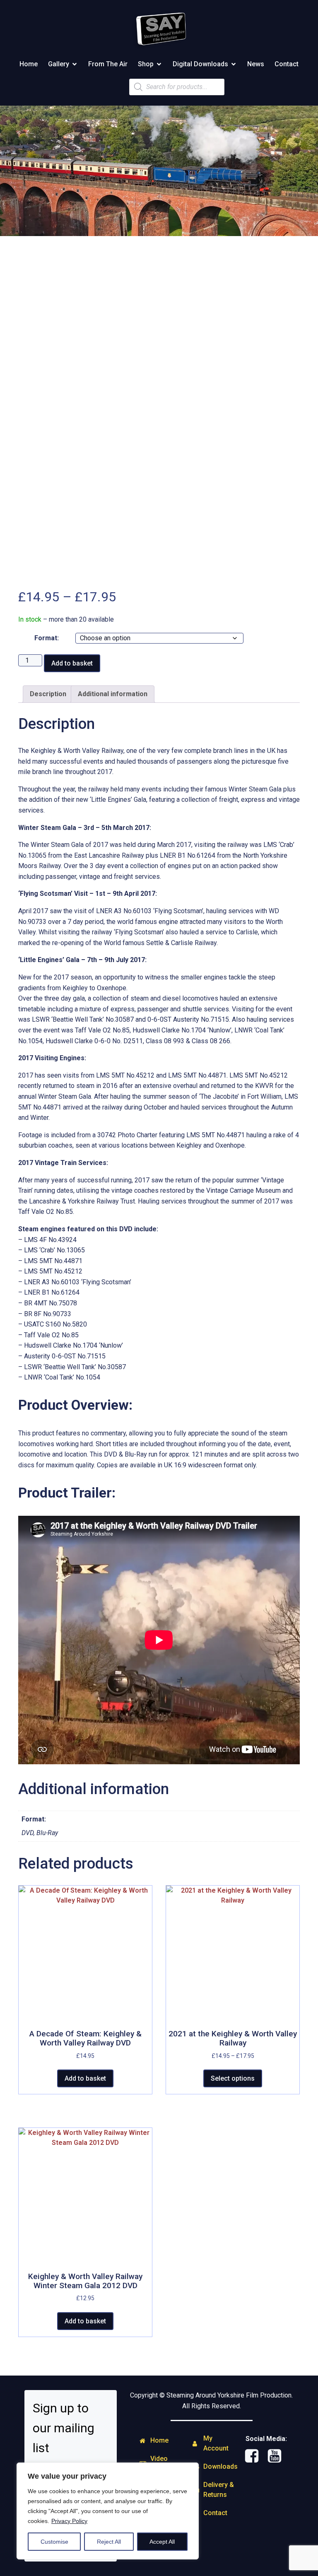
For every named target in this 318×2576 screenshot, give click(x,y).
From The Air (108, 64)
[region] (108, 2511)
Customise (54, 2542)
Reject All (109, 2542)
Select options (233, 2078)
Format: (47, 638)
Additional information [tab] (113, 694)
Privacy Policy (69, 2521)
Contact (287, 64)
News (256, 64)
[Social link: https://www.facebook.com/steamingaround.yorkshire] (255, 2456)
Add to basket (72, 663)
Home (29, 64)
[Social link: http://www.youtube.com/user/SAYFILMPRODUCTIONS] (278, 2456)
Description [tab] (48, 694)
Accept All (162, 2542)
